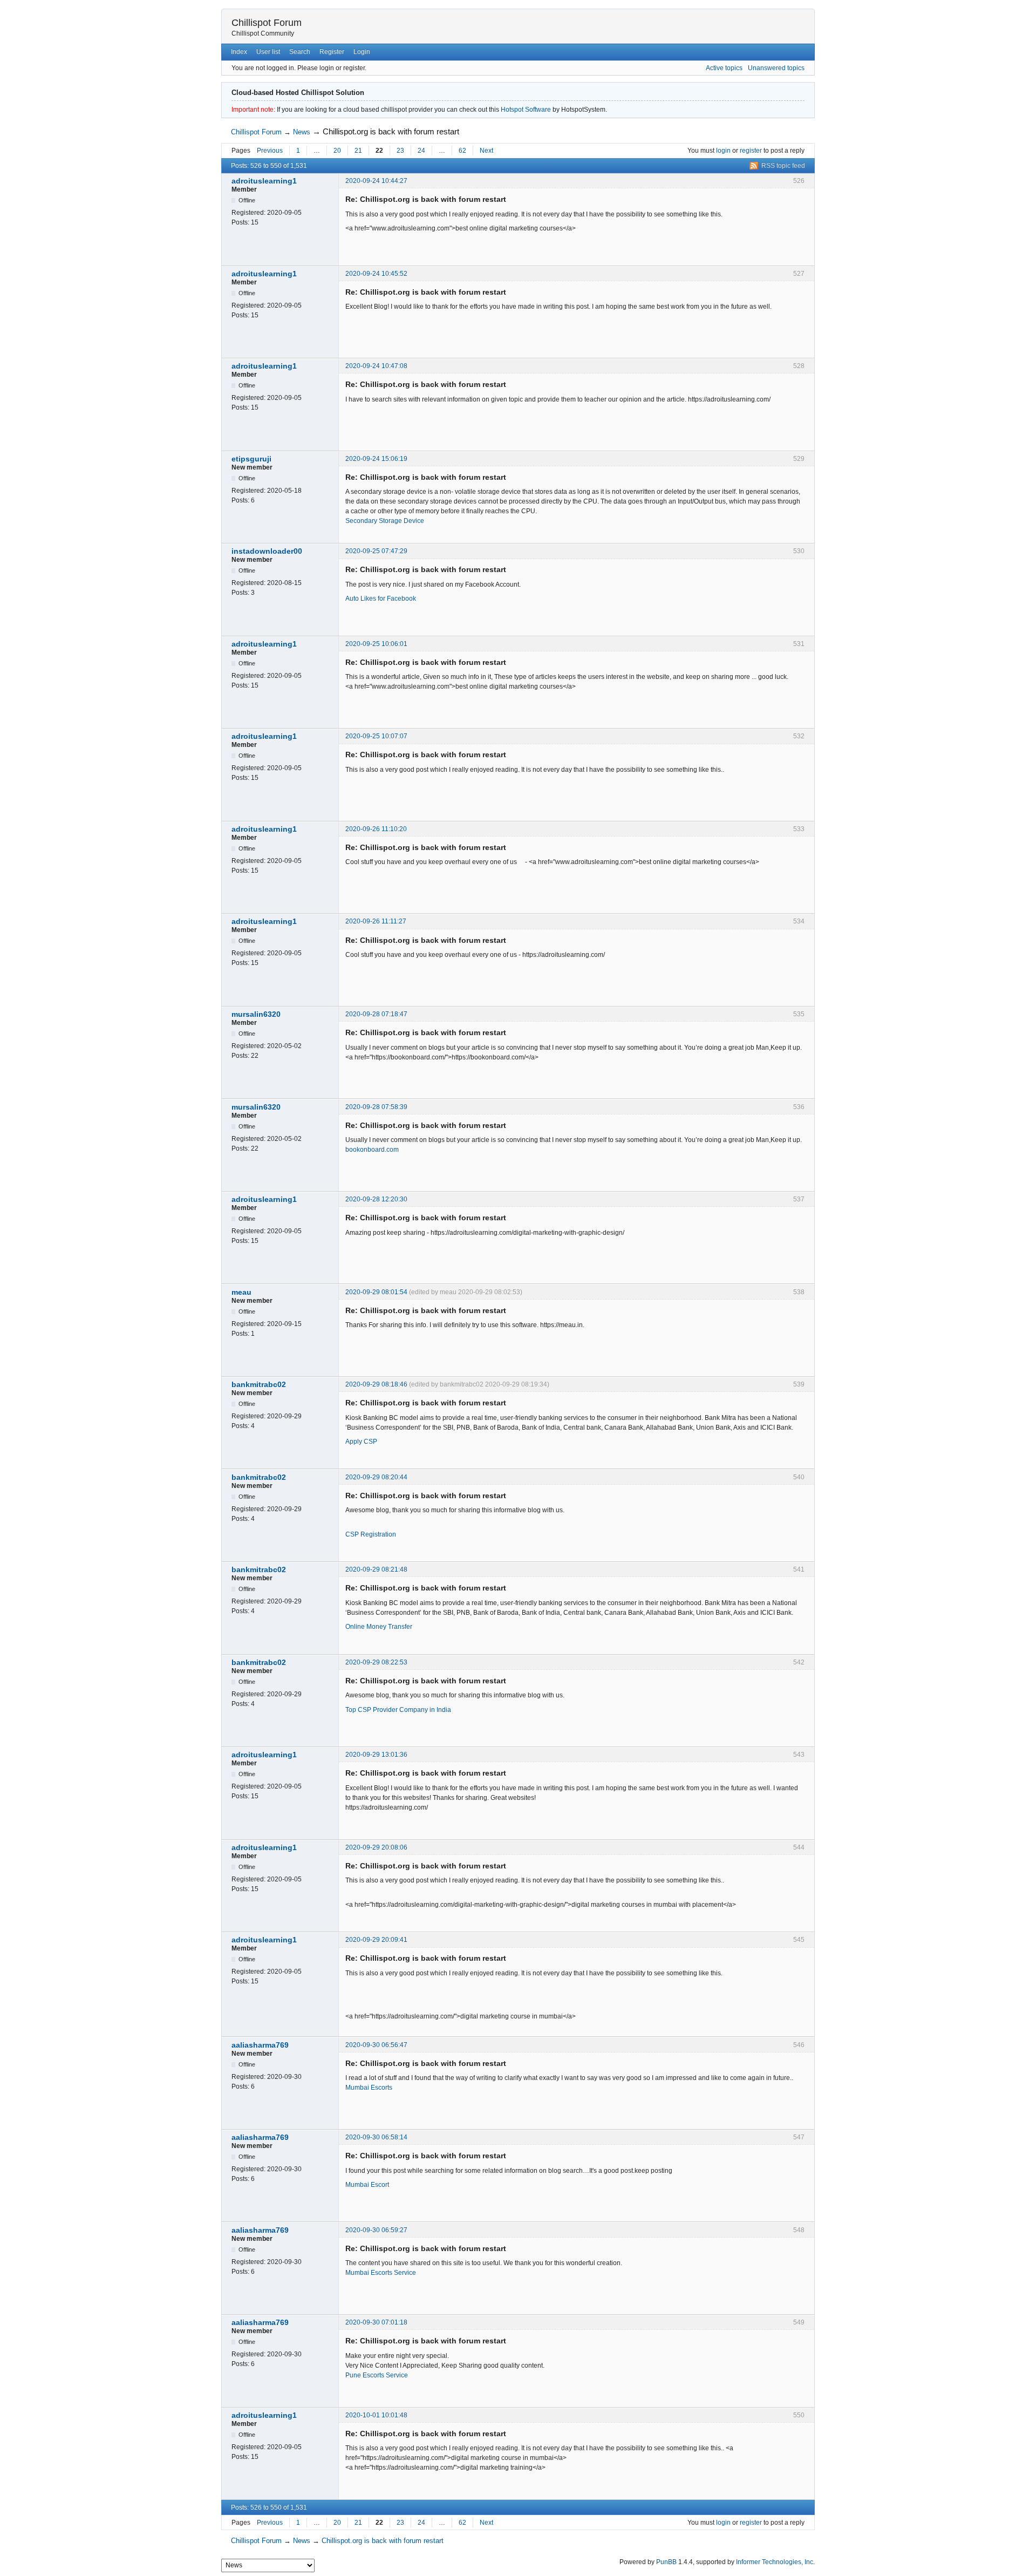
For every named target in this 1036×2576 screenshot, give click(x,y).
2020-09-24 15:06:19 (376, 459)
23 (400, 151)
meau (241, 1292)
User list (268, 52)
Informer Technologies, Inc (775, 2562)
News (302, 132)
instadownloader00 (267, 551)
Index (239, 52)
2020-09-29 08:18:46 (376, 1384)
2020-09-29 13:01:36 (376, 1755)
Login (362, 52)
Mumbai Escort (367, 2185)
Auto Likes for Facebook (381, 599)
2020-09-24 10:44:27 (376, 181)
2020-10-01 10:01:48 (376, 2415)
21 (358, 151)
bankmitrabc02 (259, 1384)
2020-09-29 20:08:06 (376, 1847)
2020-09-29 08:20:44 (376, 1477)
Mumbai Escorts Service (381, 2273)
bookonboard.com (372, 1150)
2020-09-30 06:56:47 (376, 2045)
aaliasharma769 (260, 2045)
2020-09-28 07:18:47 (376, 1014)
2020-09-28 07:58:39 (376, 1107)
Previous (270, 151)
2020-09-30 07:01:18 (376, 2322)
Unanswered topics (776, 68)
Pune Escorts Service (377, 2375)
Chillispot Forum (267, 23)
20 (337, 151)
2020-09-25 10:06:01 (376, 644)
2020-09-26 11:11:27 (376, 921)
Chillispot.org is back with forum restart (391, 131)
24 (421, 151)
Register (332, 52)
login (723, 151)
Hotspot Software (526, 110)
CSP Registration (371, 1534)
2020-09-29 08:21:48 (376, 1569)
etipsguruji (251, 459)
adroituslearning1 (264, 181)
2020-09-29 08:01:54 (376, 1292)
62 (462, 151)
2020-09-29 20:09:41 (376, 1940)
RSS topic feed (783, 166)
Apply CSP (361, 1442)
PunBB (666, 2562)
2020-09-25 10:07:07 (376, 736)
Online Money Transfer (379, 1627)
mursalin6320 (256, 1014)
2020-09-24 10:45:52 (376, 274)
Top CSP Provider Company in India (398, 1710)
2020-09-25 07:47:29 (376, 551)
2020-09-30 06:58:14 (376, 2137)
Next (486, 151)
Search (300, 52)
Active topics (724, 68)
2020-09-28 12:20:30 (376, 1199)
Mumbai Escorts (369, 2088)
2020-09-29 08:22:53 (376, 1662)
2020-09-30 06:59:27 (376, 2230)
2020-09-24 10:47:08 (376, 366)
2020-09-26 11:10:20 (376, 829)
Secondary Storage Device (385, 521)
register (751, 151)
